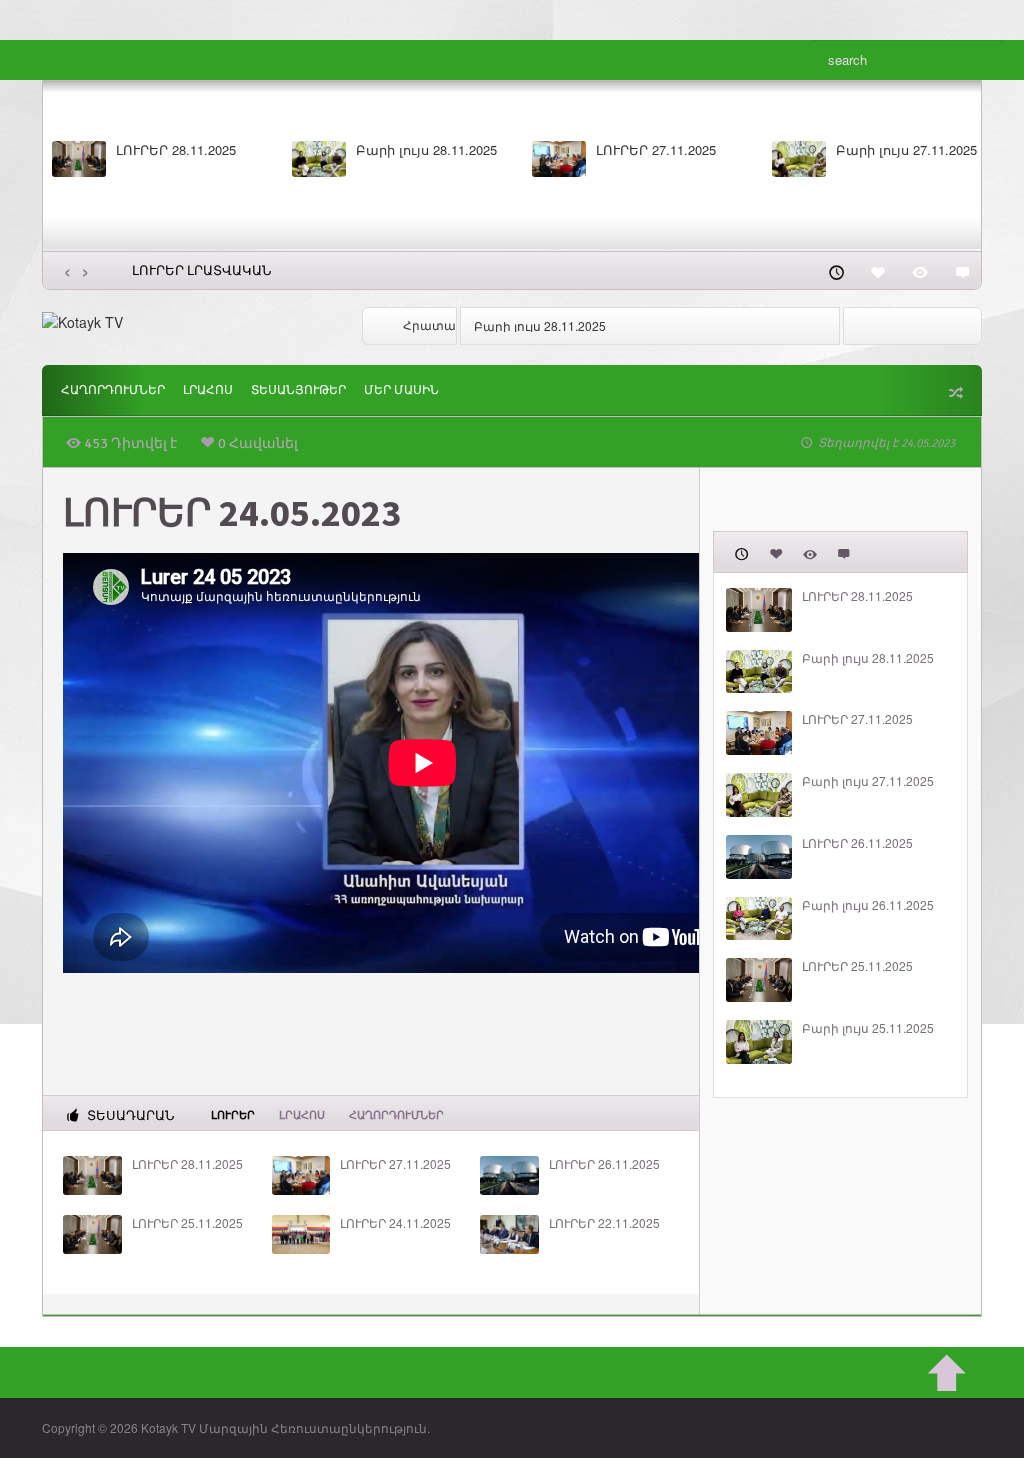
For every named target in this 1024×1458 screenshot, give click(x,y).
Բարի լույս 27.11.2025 (906, 150)
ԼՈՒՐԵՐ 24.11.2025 (395, 1223)
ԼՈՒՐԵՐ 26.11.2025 (604, 1164)
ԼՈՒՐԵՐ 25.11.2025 (187, 1223)
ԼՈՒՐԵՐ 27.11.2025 (656, 150)
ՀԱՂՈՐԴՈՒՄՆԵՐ (113, 390)
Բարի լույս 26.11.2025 (868, 905)
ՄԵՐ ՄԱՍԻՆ (401, 390)
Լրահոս (208, 390)
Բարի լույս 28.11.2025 (426, 150)
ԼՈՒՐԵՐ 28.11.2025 (176, 150)
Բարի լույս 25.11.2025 (868, 1028)
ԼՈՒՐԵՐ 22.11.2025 (604, 1223)
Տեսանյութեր (298, 390)
